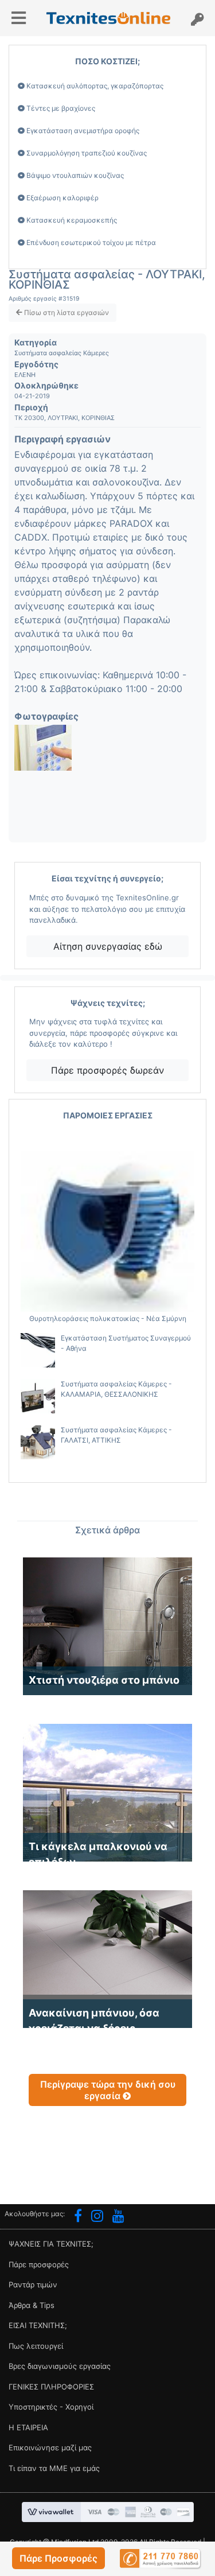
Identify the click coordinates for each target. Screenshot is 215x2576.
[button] (58, 2558)
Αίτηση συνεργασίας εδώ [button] (108, 946)
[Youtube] (118, 2217)
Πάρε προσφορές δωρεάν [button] (107, 1070)
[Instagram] (97, 2217)
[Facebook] (78, 2217)
